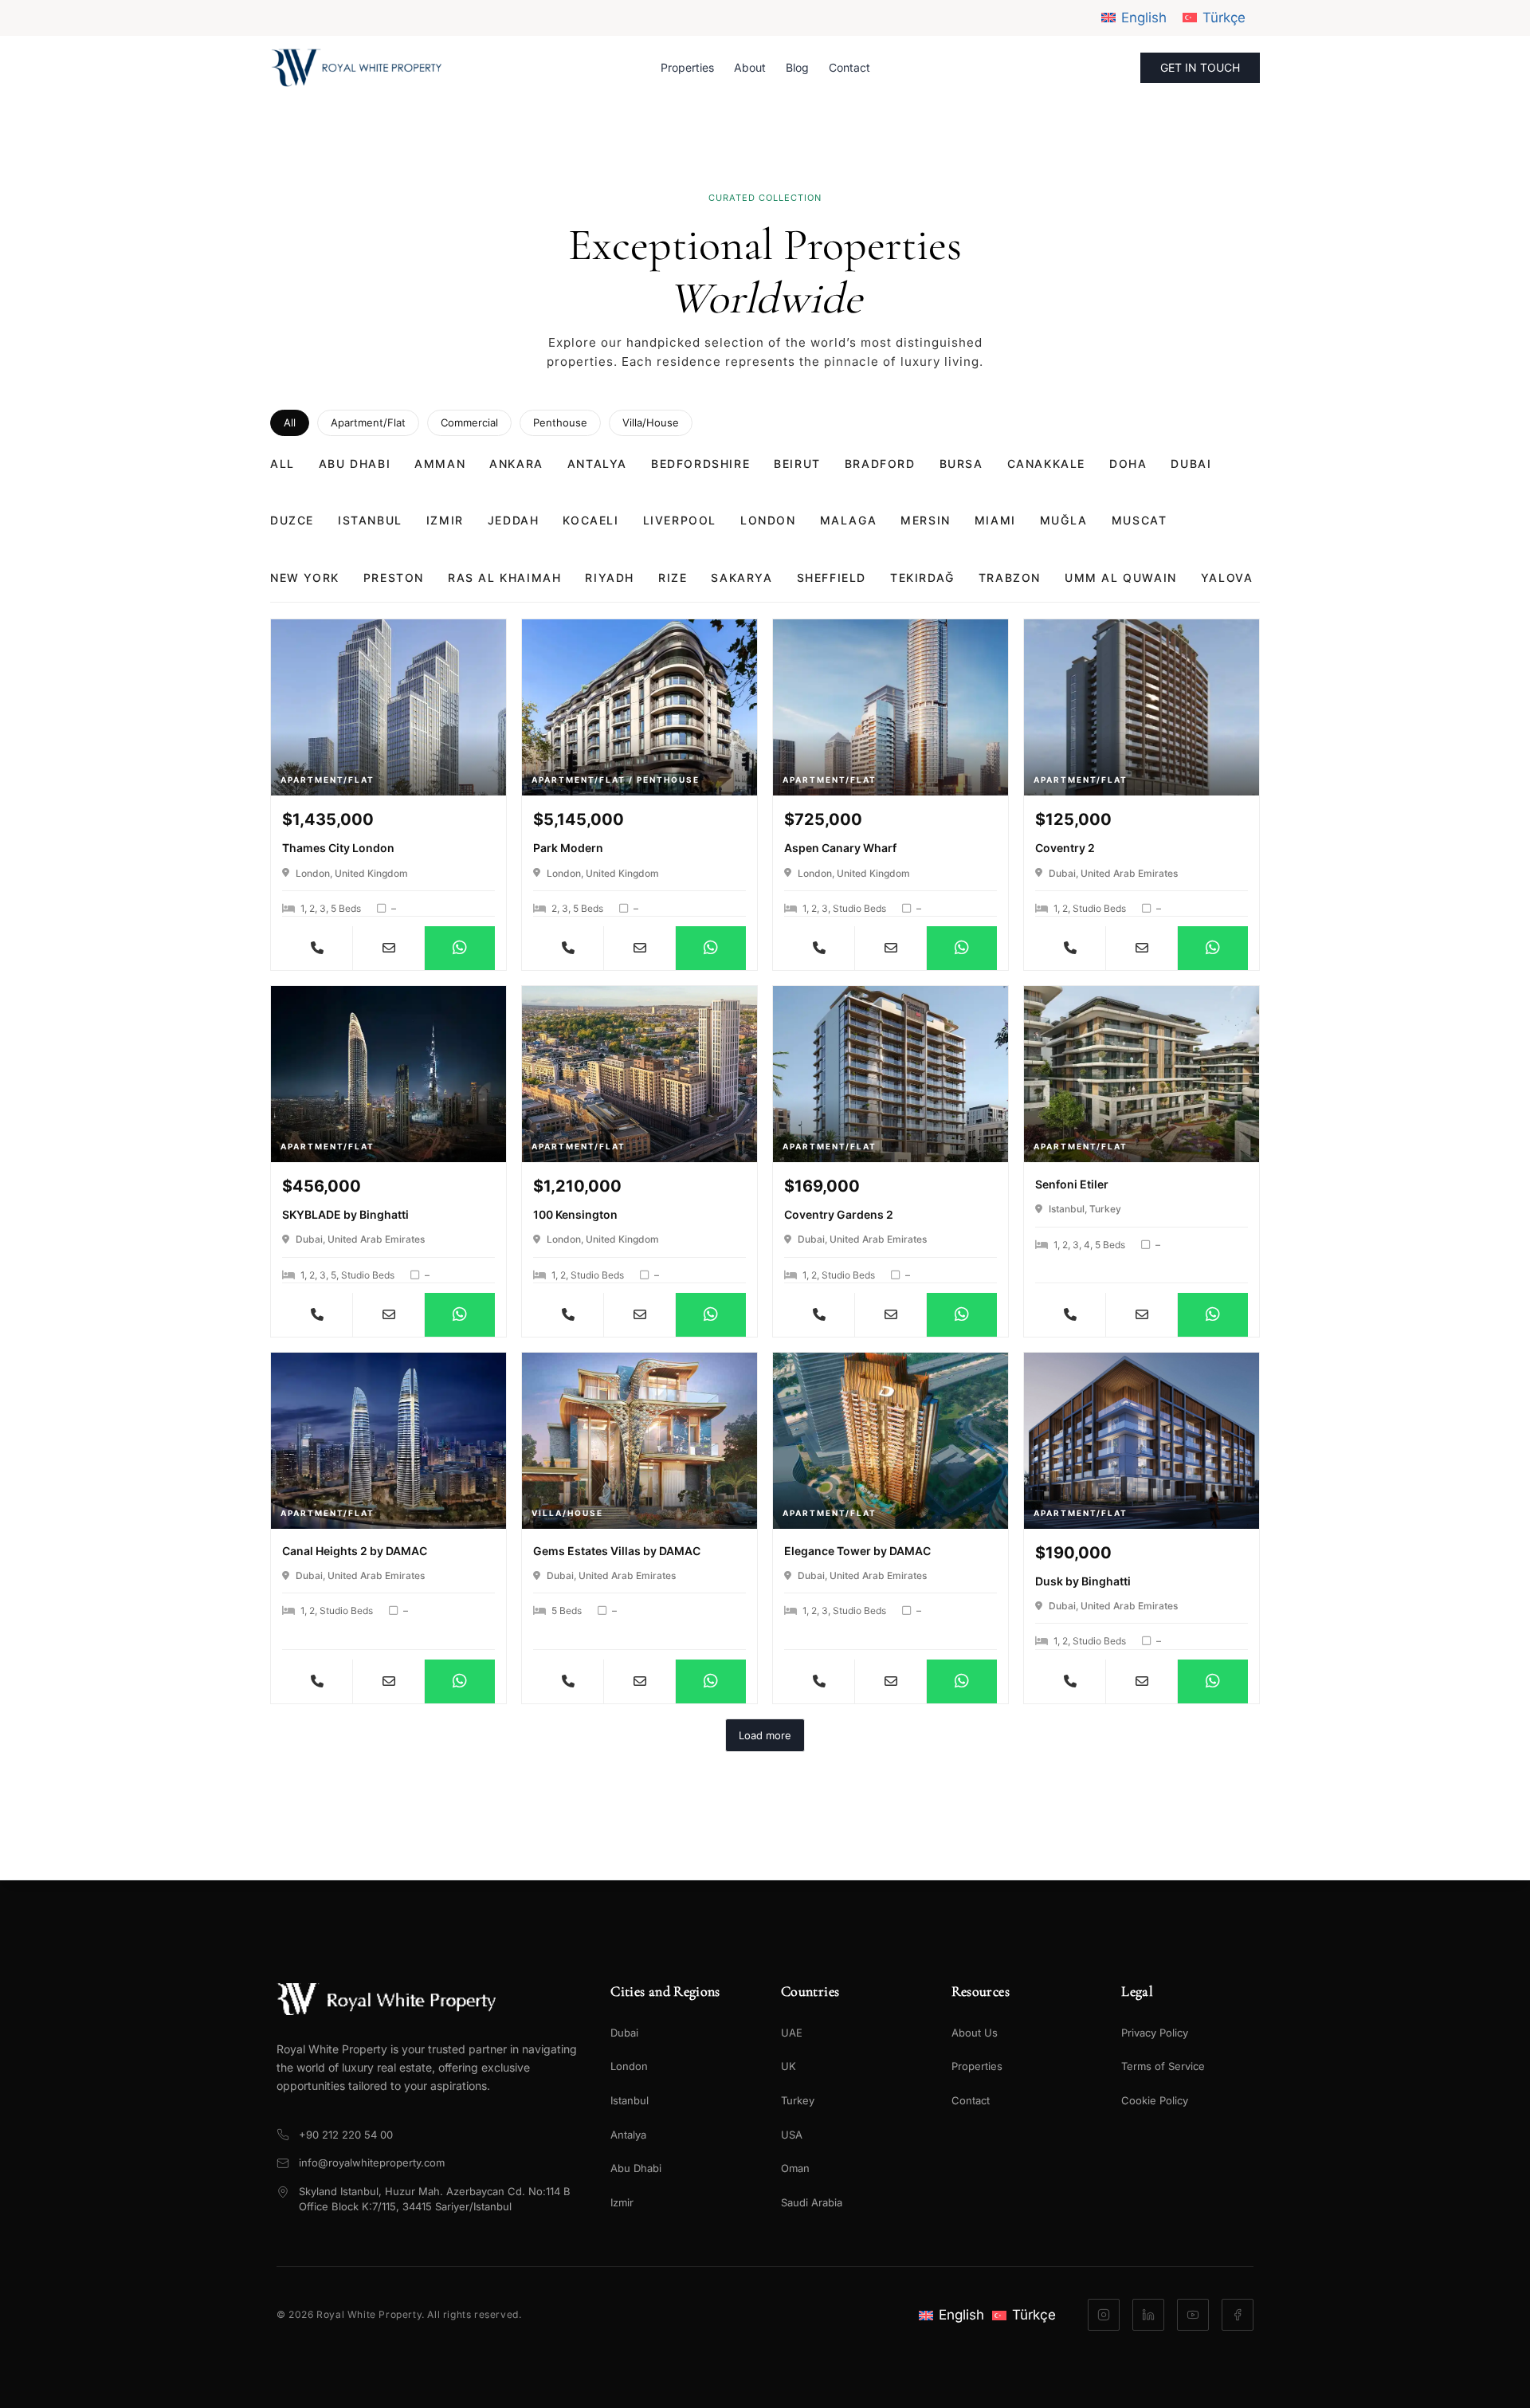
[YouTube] (1193, 2315)
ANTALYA (597, 464)
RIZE (673, 577)
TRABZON (1010, 577)
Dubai (624, 2033)
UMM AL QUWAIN (1121, 577)
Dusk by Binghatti (1083, 1581)
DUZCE (292, 520)
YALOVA (1227, 577)
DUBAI (1191, 464)
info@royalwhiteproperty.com (372, 2162)
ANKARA (516, 464)
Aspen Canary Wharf (840, 848)
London (629, 2066)
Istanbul (630, 2100)
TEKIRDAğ (922, 577)
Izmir (622, 2202)
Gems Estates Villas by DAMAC (617, 1551)
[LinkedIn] (1148, 2315)
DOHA (1128, 464)
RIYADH (610, 577)
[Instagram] (1104, 2315)
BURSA (961, 464)
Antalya (628, 2135)
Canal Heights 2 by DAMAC (355, 1551)
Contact (849, 67)
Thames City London (338, 848)
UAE (792, 2033)
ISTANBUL (370, 520)
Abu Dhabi (636, 2168)
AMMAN (440, 464)
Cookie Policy (1155, 2100)
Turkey (798, 2100)
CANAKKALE (1046, 464)
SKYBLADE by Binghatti (345, 1214)
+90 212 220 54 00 (346, 2135)
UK (789, 2066)
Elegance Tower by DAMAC (857, 1551)
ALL (282, 464)
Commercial (469, 422)
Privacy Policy (1155, 2033)
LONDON (768, 520)
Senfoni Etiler (1072, 1184)
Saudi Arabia (812, 2202)
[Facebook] (1238, 2315)
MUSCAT (1140, 520)
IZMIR (445, 520)
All (290, 422)
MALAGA (849, 520)
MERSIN (926, 520)
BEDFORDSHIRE (700, 464)
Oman (795, 2168)
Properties (687, 67)
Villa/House (651, 422)
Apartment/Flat (368, 422)
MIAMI (995, 520)
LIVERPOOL (680, 520)
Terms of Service (1163, 2066)
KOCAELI (590, 520)
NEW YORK (305, 577)
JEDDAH (514, 520)
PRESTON (394, 577)
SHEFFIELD (832, 577)
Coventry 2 (1065, 848)
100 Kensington (575, 1214)
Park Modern (568, 848)
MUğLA (1064, 520)
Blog (797, 67)
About (750, 67)
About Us (975, 2033)
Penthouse (560, 422)
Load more (765, 1735)
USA (792, 2135)
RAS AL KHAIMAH (504, 577)
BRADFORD (880, 464)
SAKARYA (741, 577)
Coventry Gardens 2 (839, 1214)
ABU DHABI (355, 464)
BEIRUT (797, 464)
